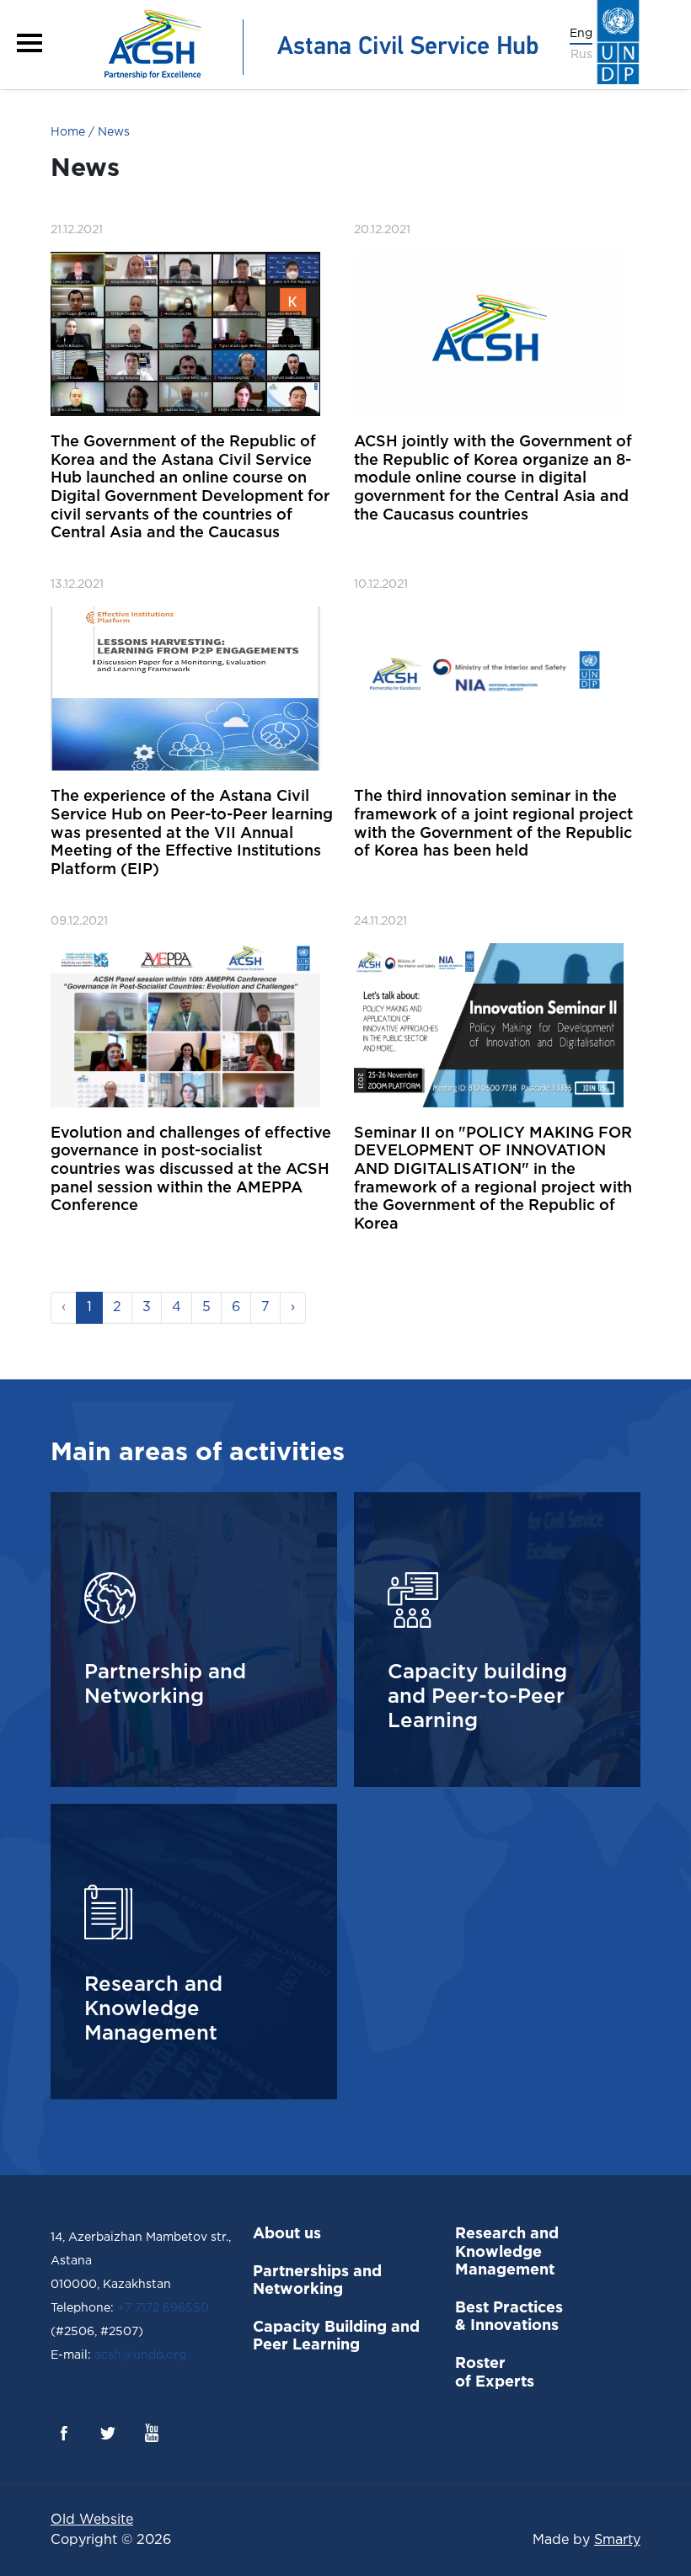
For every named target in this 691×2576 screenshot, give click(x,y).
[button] (29, 43)
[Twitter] (108, 2433)
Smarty (617, 2540)
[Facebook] (64, 2433)
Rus (581, 55)
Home (68, 132)
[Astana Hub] (316, 44)
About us (287, 2234)
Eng (581, 34)
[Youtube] (152, 2433)
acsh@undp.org (139, 2355)
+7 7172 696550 (163, 2308)
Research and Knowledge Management (507, 2252)
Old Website (92, 2520)
